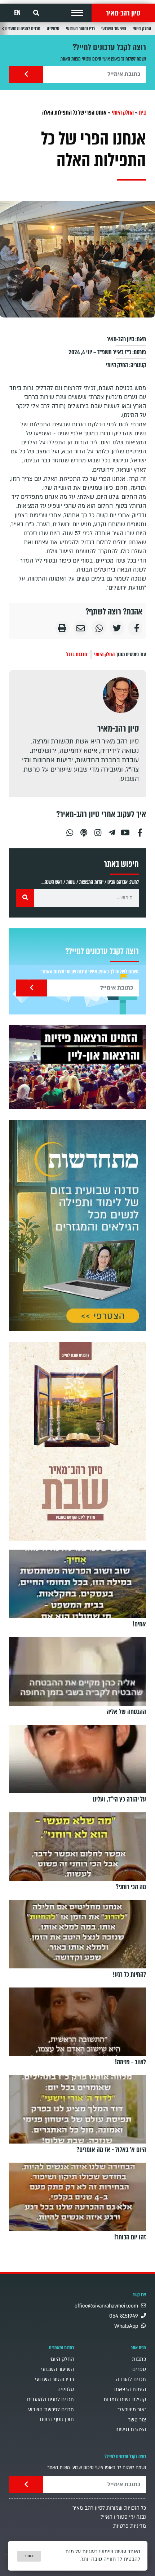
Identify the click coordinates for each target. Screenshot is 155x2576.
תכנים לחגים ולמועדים (23, 29)
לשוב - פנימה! (130, 2062)
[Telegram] (112, 830)
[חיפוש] (25, 898)
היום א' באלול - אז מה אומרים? (111, 2150)
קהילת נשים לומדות (125, 2400)
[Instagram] (98, 830)
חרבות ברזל (77, 654)
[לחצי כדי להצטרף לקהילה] (77, 1225)
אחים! (139, 1624)
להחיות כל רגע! (129, 1975)
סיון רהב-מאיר (123, 13)
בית (142, 113)
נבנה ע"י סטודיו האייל (123, 2517)
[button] (77, 13)
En (17, 13)
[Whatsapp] (70, 830)
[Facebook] (140, 830)
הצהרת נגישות (130, 2430)
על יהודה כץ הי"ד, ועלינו (119, 1799)
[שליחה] (26, 74)
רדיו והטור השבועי (80, 29)
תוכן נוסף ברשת (57, 2419)
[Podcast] (84, 830)
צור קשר (137, 2420)
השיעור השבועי (114, 29)
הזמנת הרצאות (130, 2390)
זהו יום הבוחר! (130, 2237)
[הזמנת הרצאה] (77, 1067)
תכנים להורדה (131, 2379)
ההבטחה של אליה (126, 1712)
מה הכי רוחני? (131, 1887)
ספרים (139, 2369)
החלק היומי (142, 29)
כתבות (139, 2359)
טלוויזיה (53, 29)
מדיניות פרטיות (130, 2526)
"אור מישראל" (132, 2410)
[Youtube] (126, 830)
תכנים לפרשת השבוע (51, 2410)
